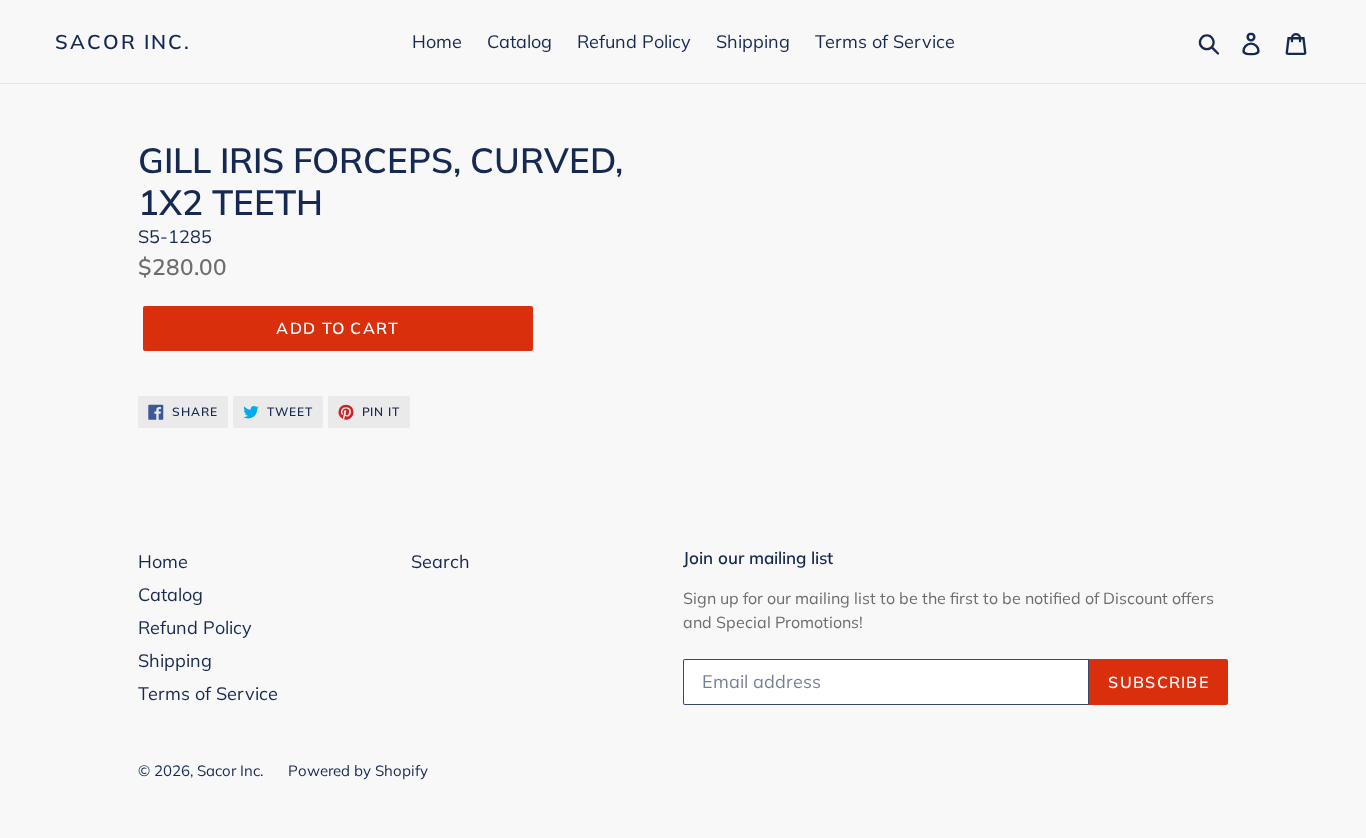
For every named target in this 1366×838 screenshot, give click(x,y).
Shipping (753, 41)
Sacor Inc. (123, 42)
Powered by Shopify (358, 770)
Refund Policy (634, 41)
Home (437, 41)
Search (440, 561)
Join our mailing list (758, 558)
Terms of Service (885, 41)
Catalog (519, 41)
